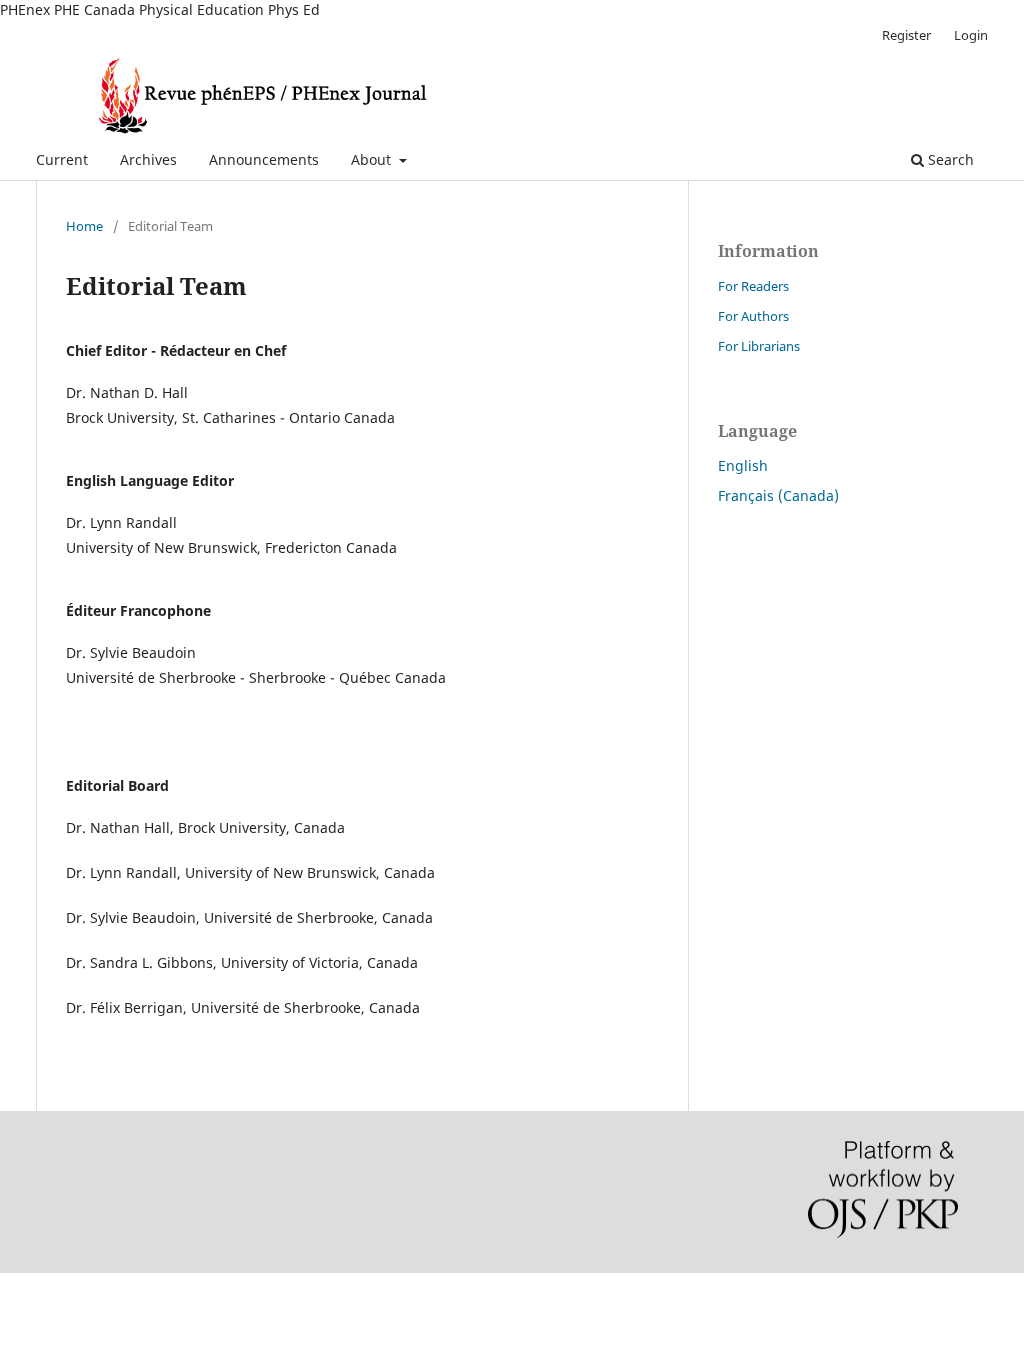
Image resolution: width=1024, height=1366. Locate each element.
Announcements (264, 159)
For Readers (753, 286)
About (373, 159)
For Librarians (759, 346)
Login (971, 35)
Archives (148, 159)
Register (906, 35)
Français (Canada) (778, 495)
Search (949, 159)
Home (84, 226)
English (743, 465)
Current (62, 159)
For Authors (753, 316)
